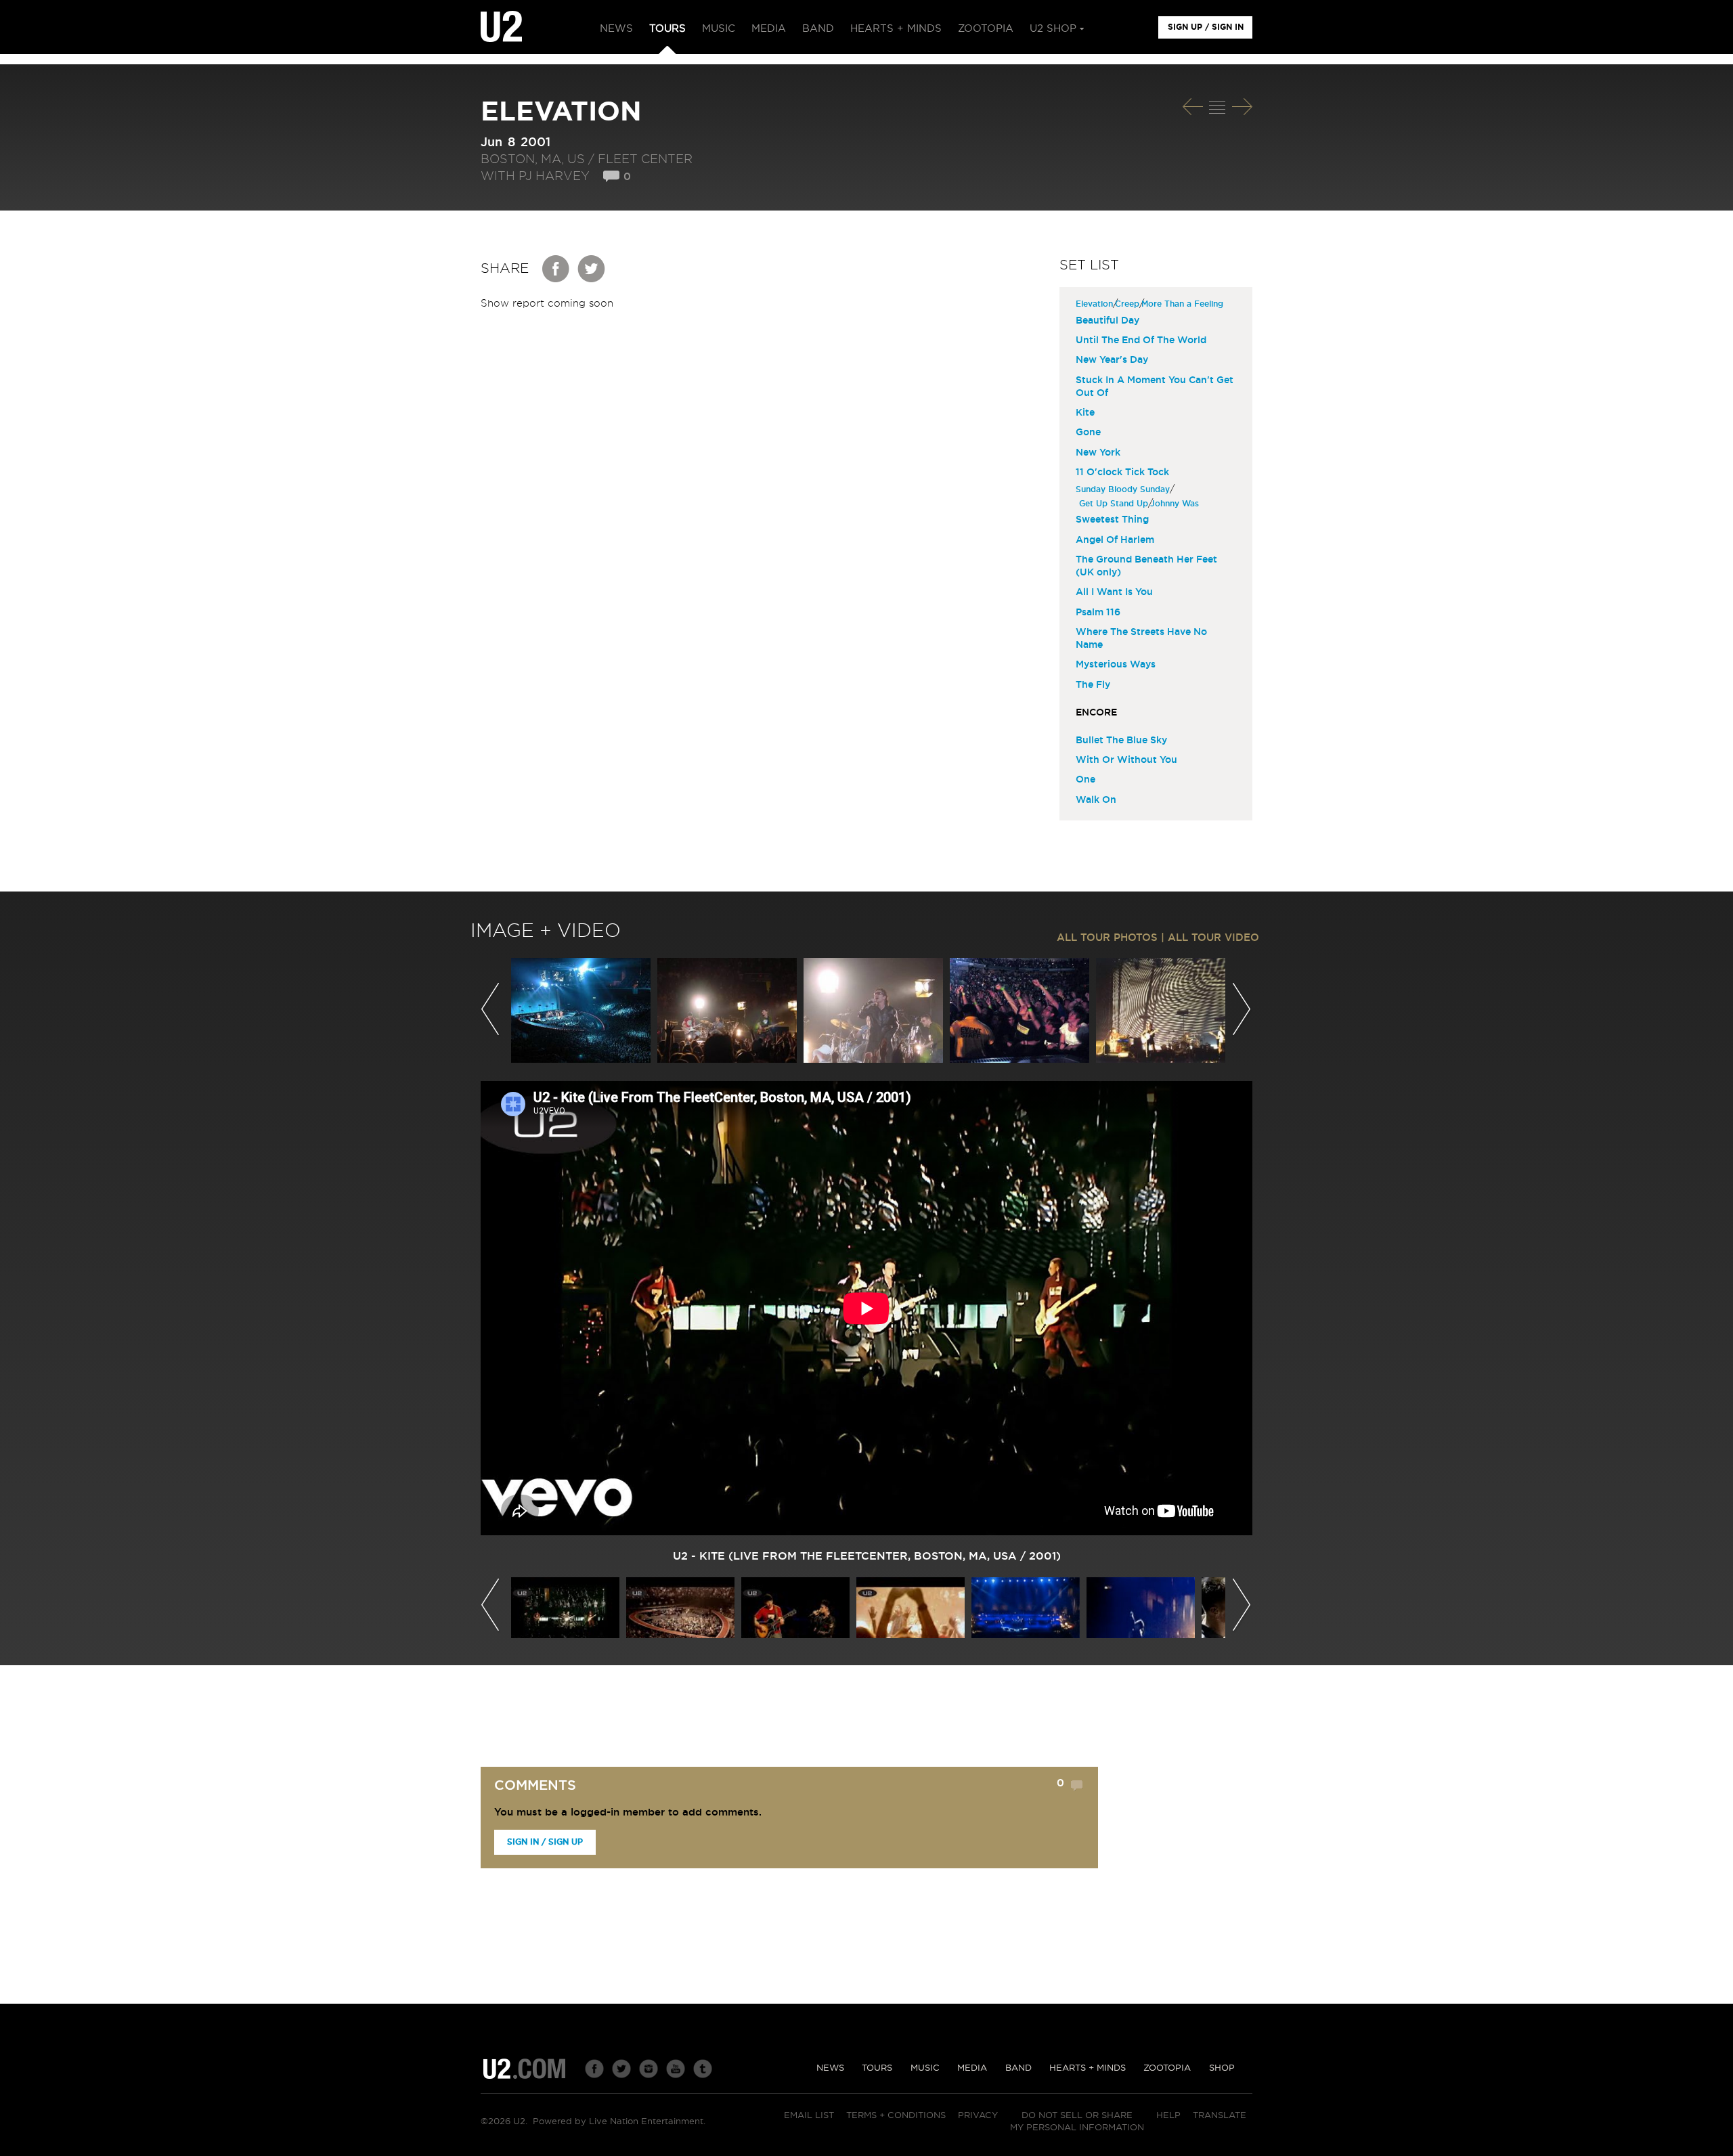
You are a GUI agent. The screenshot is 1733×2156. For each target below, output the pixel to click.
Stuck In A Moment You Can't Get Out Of (1155, 387)
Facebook (556, 269)
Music (925, 2068)
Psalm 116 (1098, 613)
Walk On (1096, 800)
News (830, 2068)
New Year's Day (1112, 360)
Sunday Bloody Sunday (1124, 489)
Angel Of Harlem (1115, 540)
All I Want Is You (1114, 592)
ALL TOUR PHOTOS (1107, 938)
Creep (1129, 304)
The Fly (1093, 685)
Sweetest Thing (1112, 520)
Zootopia (1167, 2068)
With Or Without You (1126, 760)
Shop (1222, 2068)
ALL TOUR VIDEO (1213, 938)
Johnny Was (1176, 504)
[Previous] (1193, 107)
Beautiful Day (1107, 321)
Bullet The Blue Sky (1121, 741)
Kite (1085, 413)
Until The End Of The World (1141, 340)
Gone (1088, 433)
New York (1098, 453)
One (1085, 780)
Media (972, 2068)
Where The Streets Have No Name (1141, 639)
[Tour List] (1217, 107)
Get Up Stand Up (1115, 504)
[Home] (501, 27)
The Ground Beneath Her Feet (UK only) (1146, 566)
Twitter (592, 269)
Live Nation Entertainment (646, 2122)
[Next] (1242, 107)
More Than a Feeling (1184, 304)
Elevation (1096, 304)
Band (1018, 2068)
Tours (877, 2068)
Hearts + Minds (1088, 2068)
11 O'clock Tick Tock (1122, 472)
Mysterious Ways (1116, 665)
